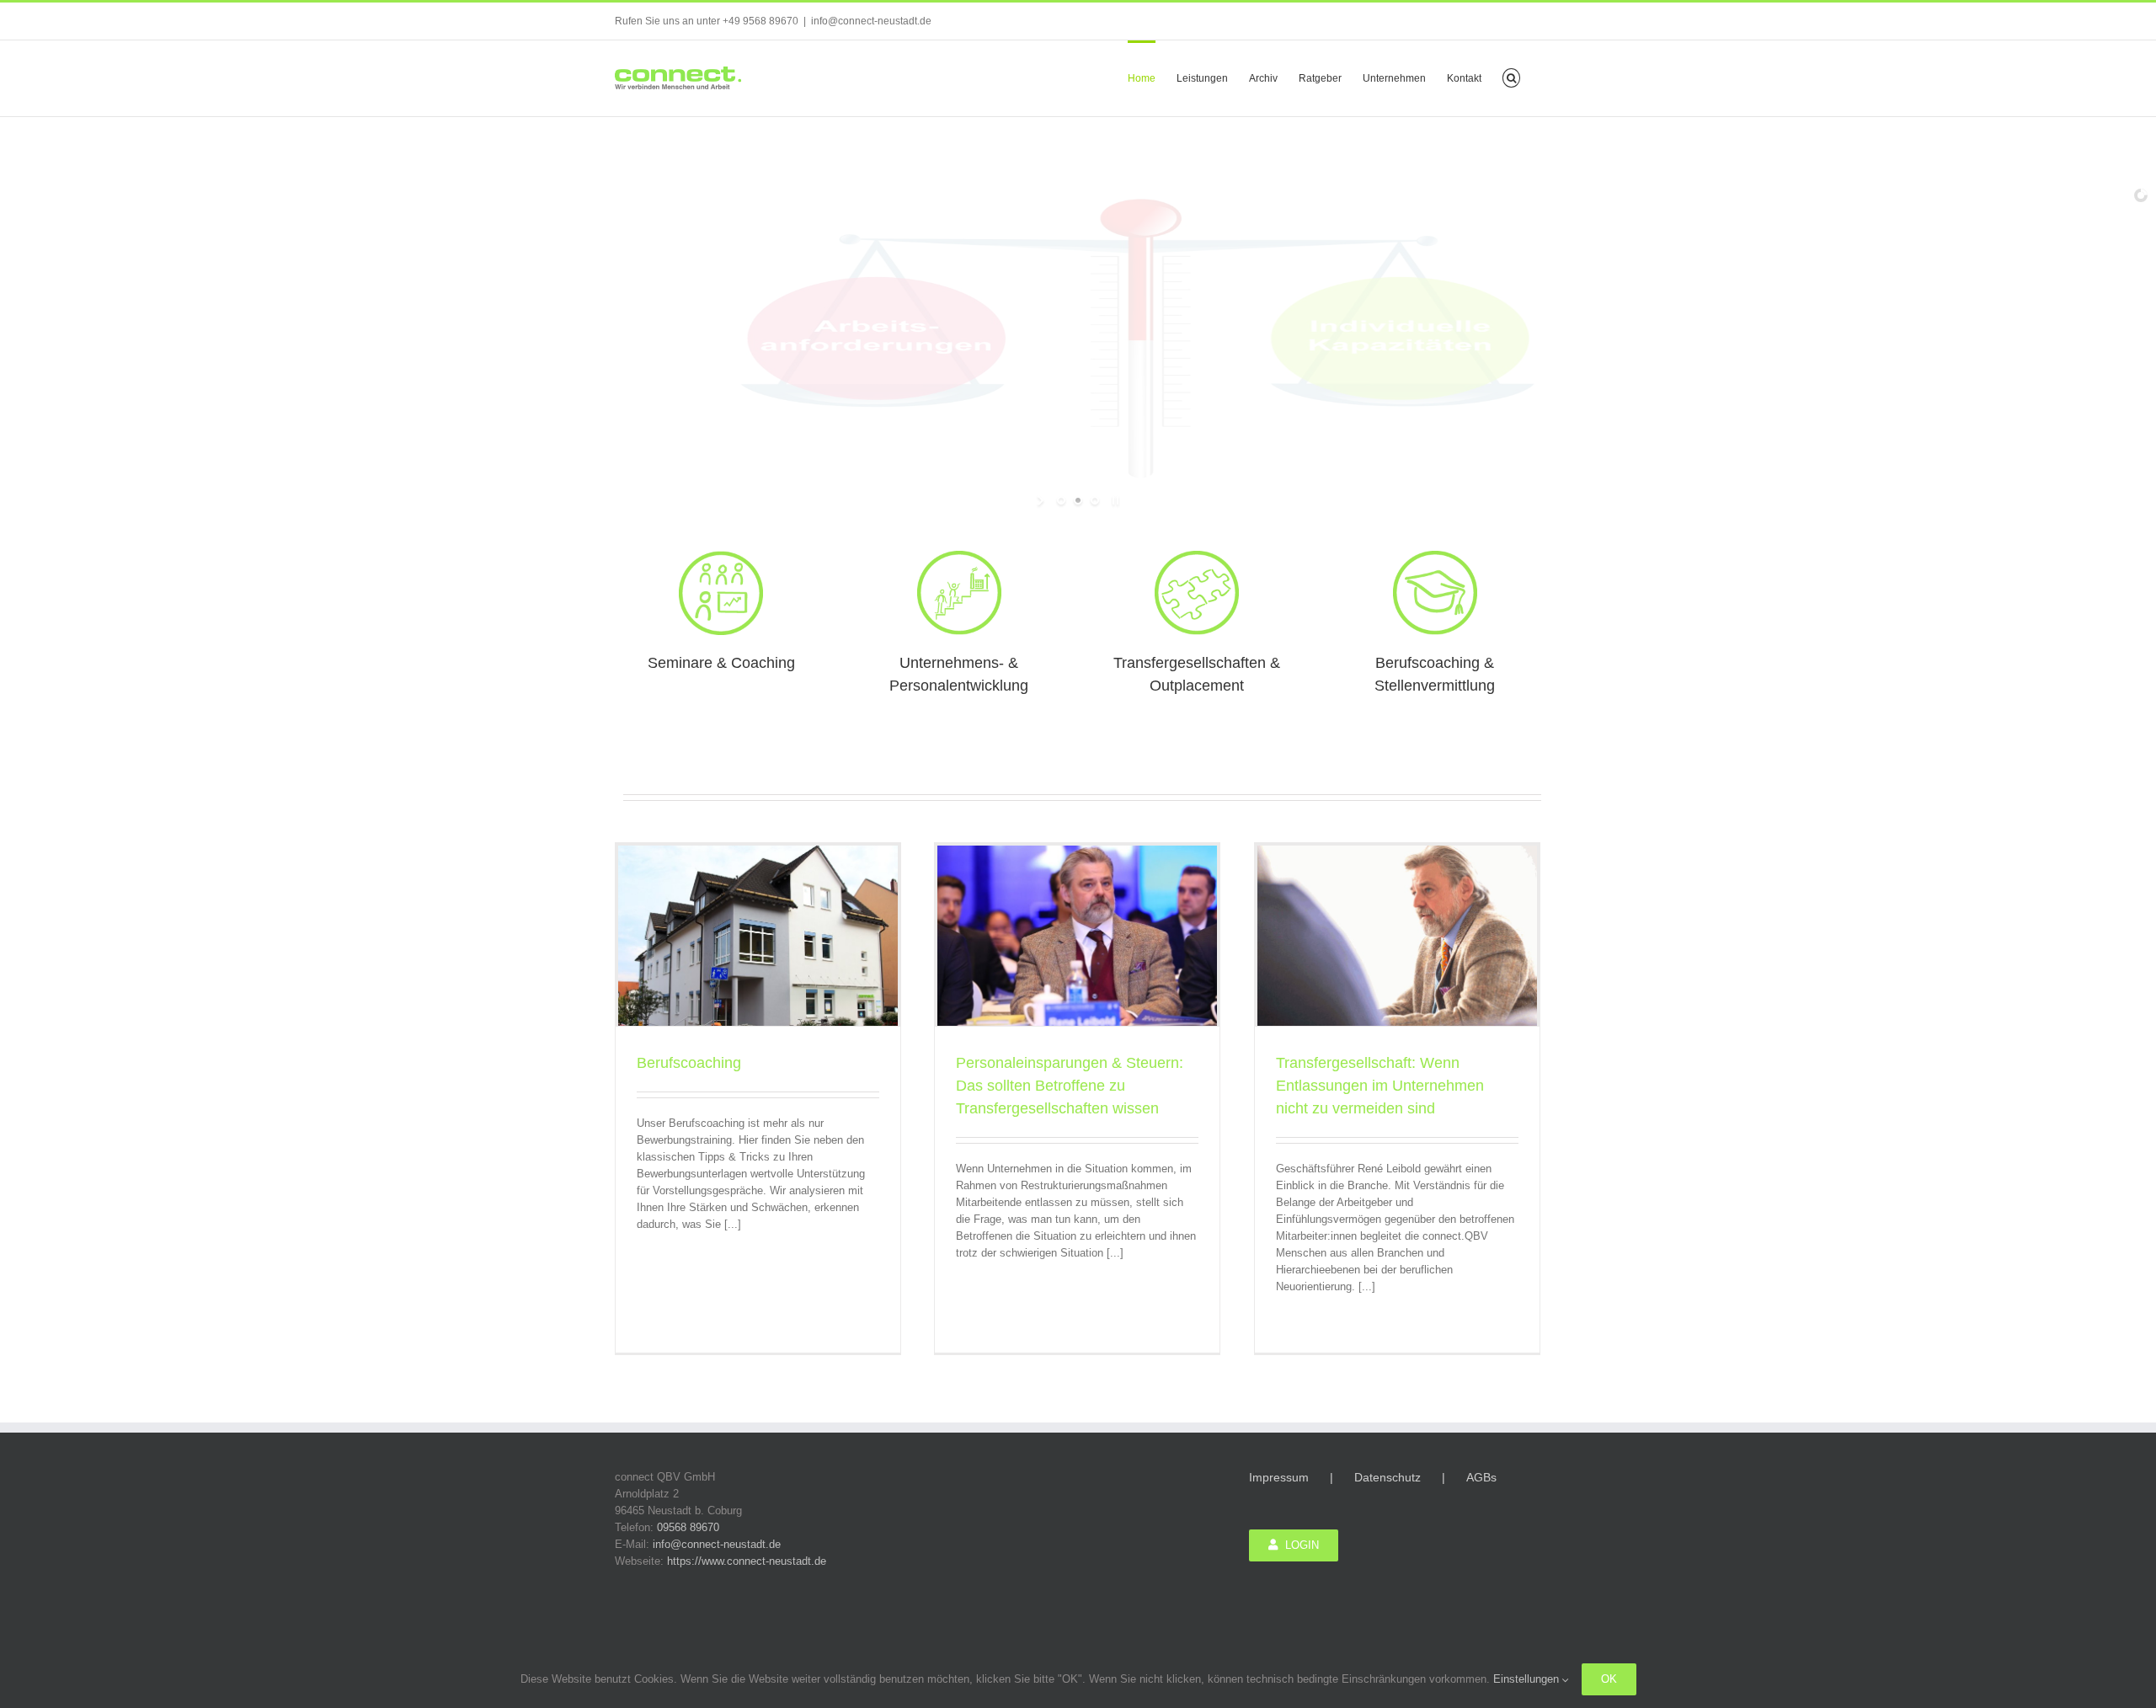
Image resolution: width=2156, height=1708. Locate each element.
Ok (1609, 1679)
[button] (1511, 77)
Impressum (1279, 1477)
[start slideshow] (1042, 500)
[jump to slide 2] (1078, 500)
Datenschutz (1388, 1477)
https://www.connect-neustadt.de (747, 1561)
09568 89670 (688, 1527)
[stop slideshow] (1114, 500)
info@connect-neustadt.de (871, 21)
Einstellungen (1528, 1679)
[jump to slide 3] (1095, 500)
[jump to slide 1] (1061, 500)
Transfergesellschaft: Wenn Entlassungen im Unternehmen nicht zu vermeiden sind (1380, 1086)
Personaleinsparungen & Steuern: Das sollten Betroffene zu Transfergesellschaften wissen (1070, 1086)
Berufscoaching (689, 1063)
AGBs (1481, 1477)
